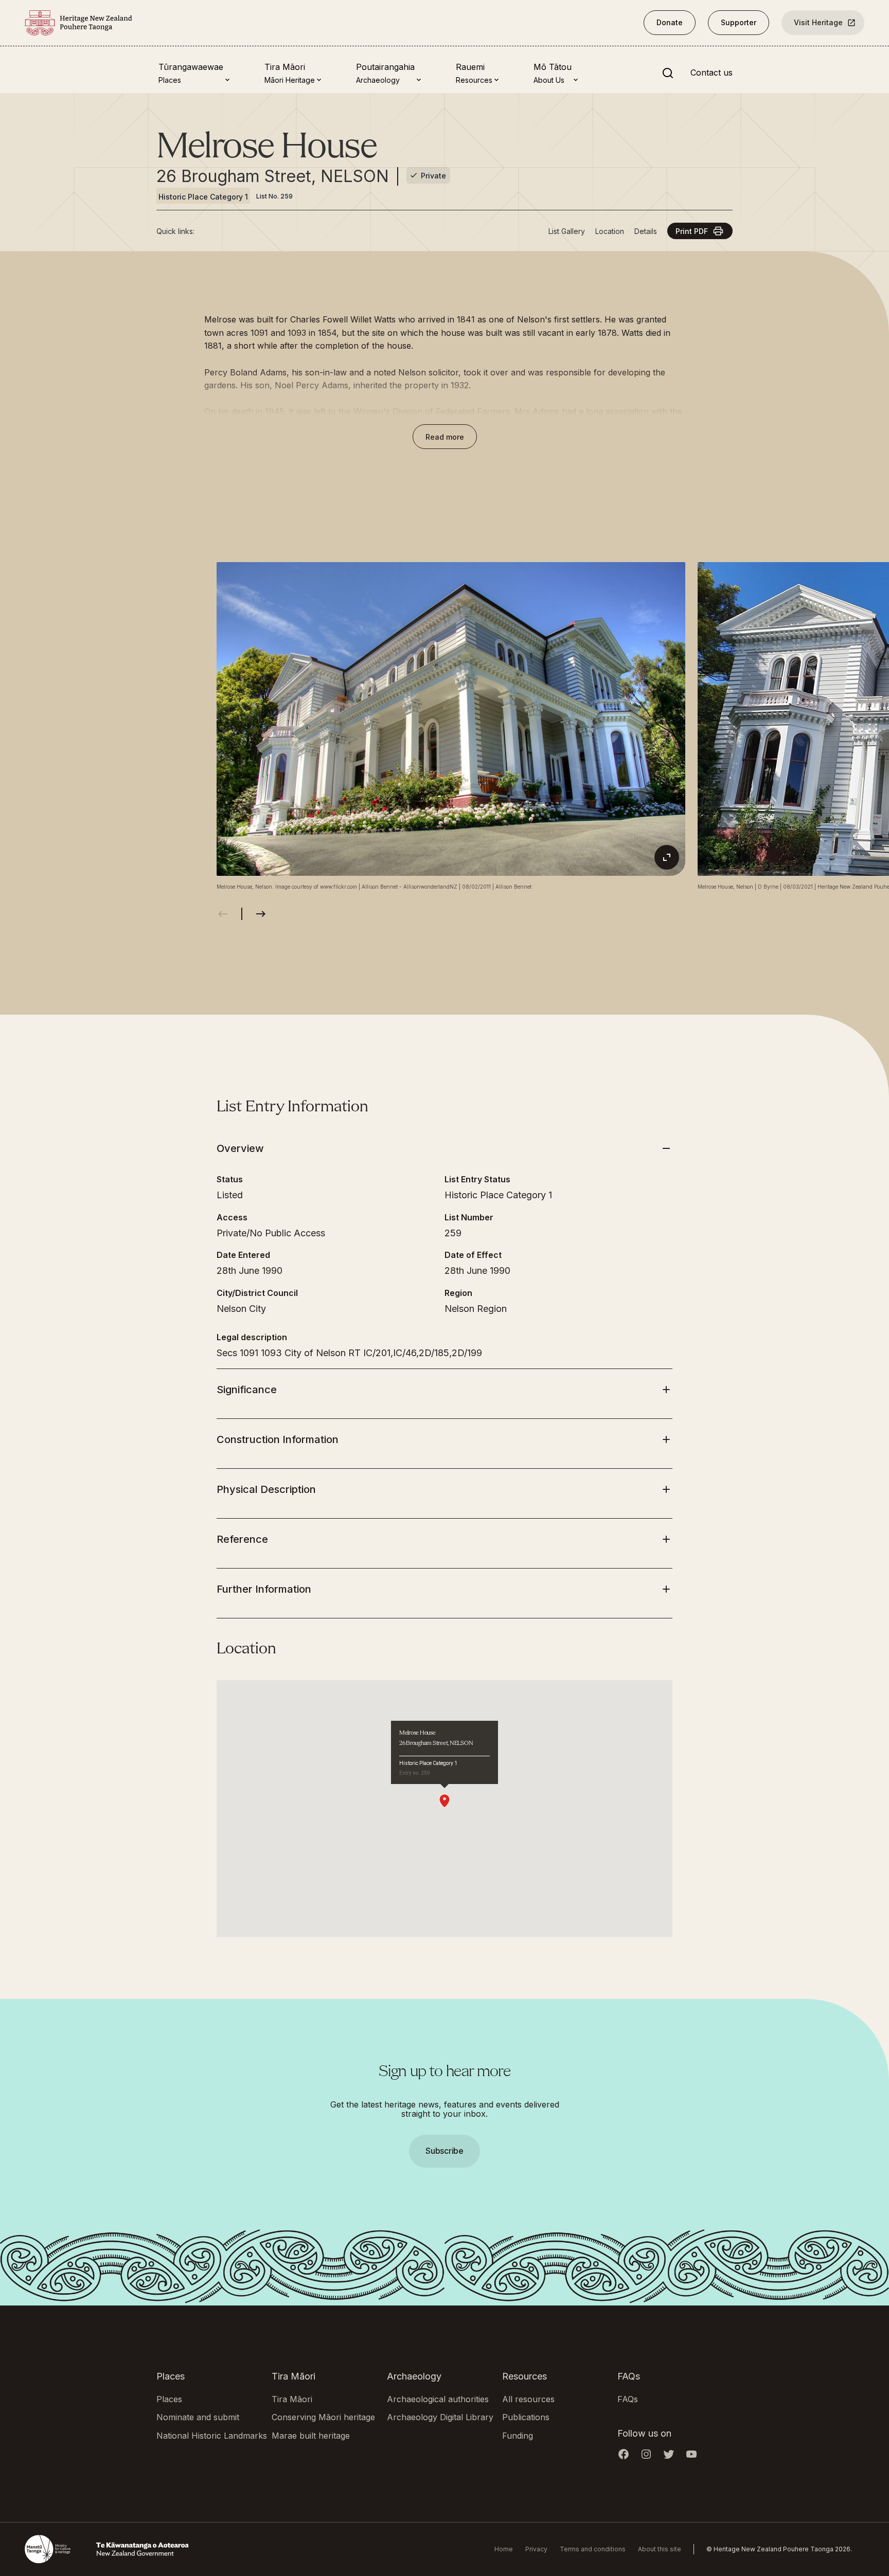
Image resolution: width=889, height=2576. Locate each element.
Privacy (536, 2549)
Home (504, 2549)
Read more (445, 437)
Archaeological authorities (438, 2399)
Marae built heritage (311, 2436)
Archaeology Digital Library (440, 2417)
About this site (660, 2549)
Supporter (739, 22)
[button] (444, 1288)
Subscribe (444, 2151)
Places (169, 2399)
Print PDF (692, 231)
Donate (670, 22)
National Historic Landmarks (212, 2436)
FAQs (628, 2399)
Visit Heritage (818, 22)
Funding (518, 2436)
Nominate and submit (198, 2417)
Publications (526, 2417)
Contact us (712, 73)
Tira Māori (292, 2399)
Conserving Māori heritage (323, 2417)
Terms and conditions (593, 2549)
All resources (528, 2399)
